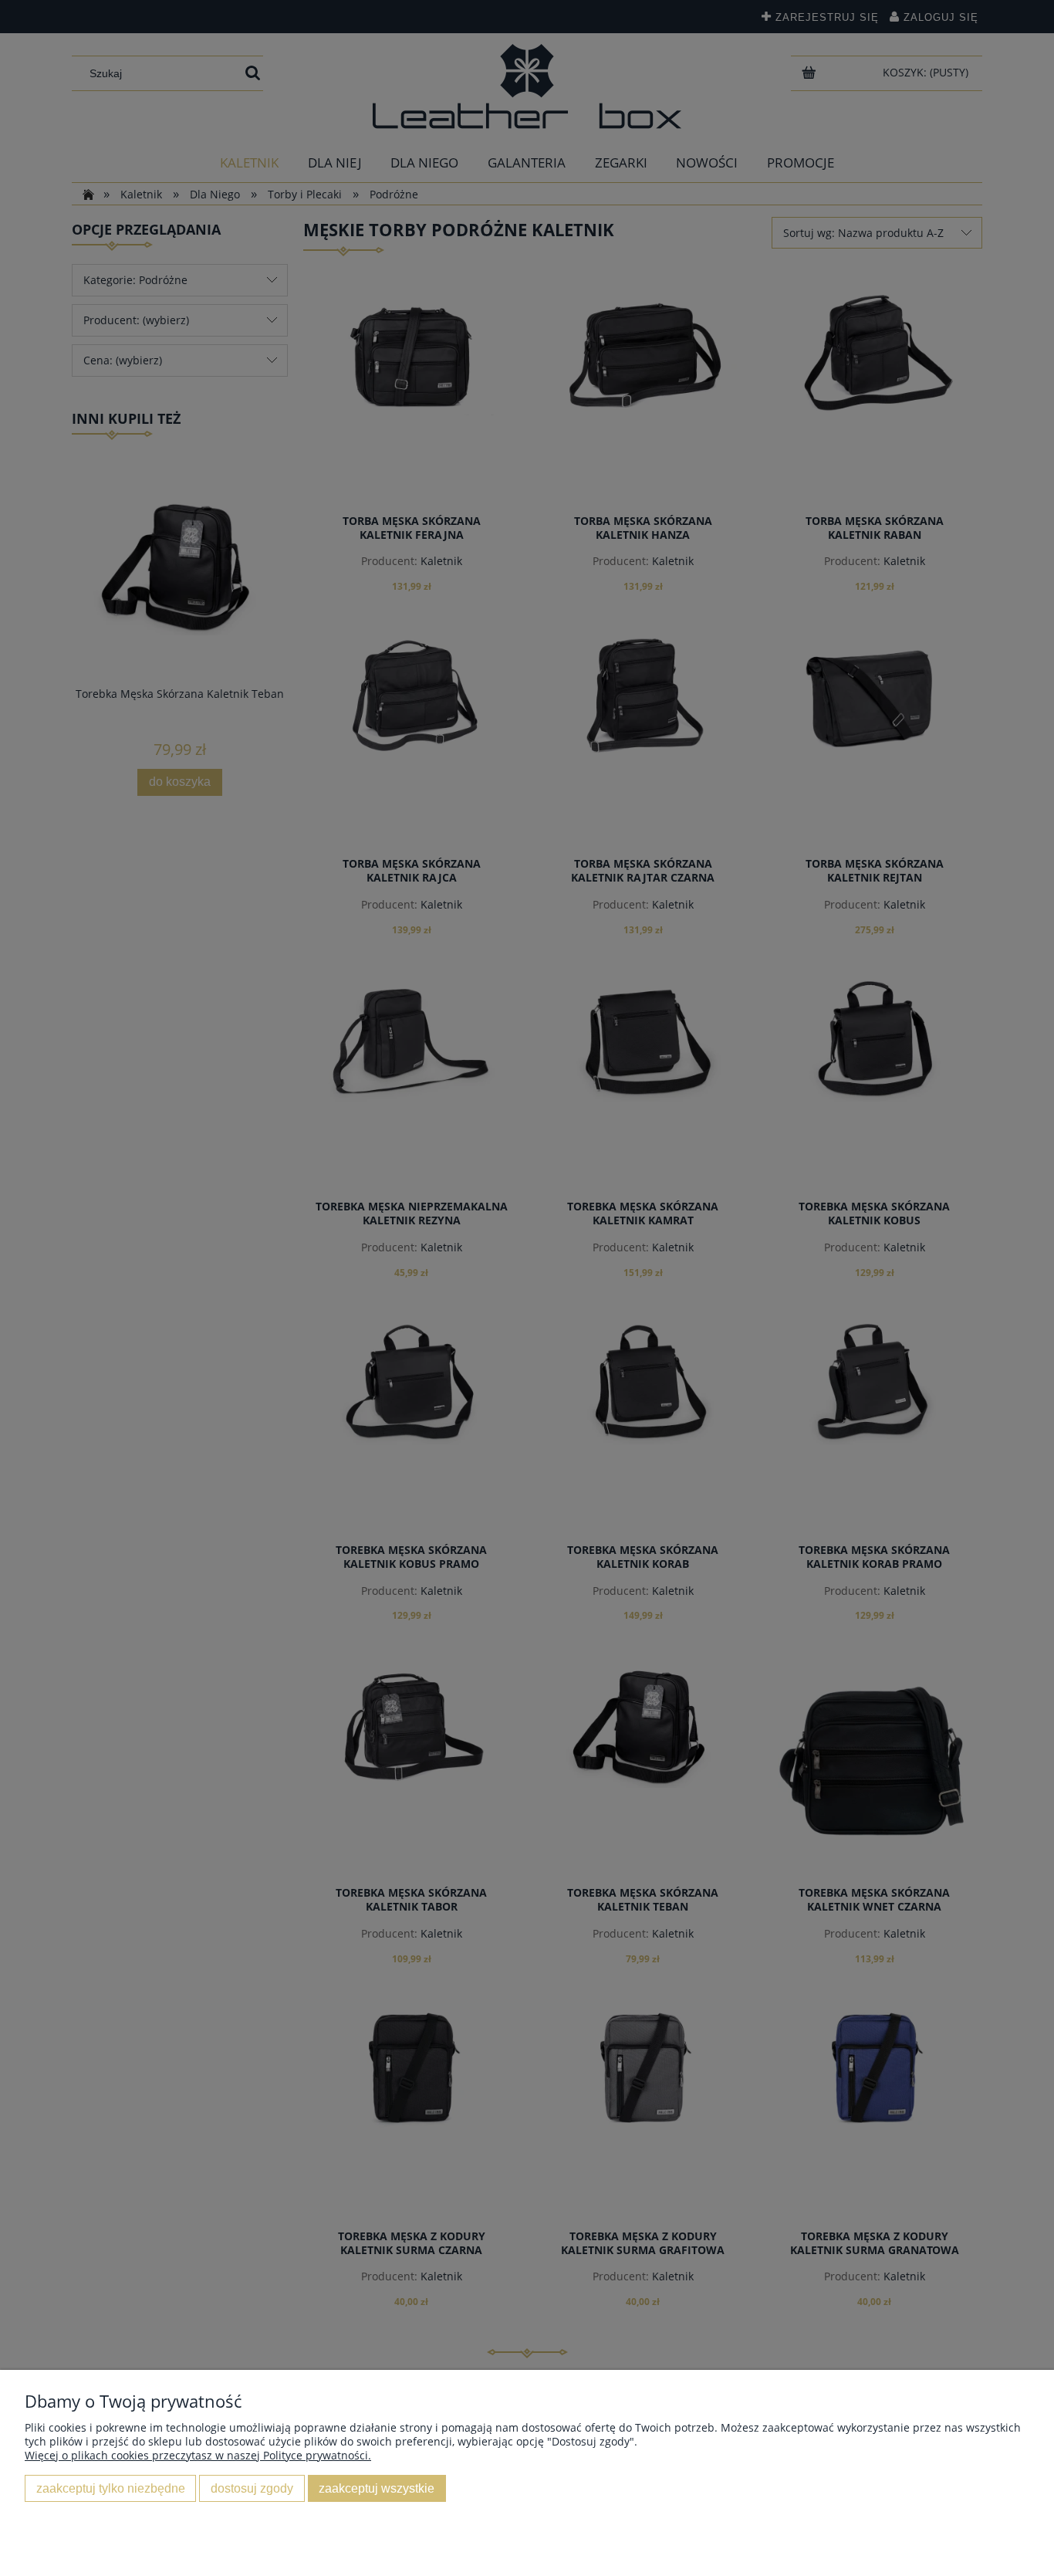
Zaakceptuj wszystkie (377, 2488)
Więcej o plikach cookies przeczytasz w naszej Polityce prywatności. (198, 2455)
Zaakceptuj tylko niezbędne (111, 2488)
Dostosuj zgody (252, 2488)
